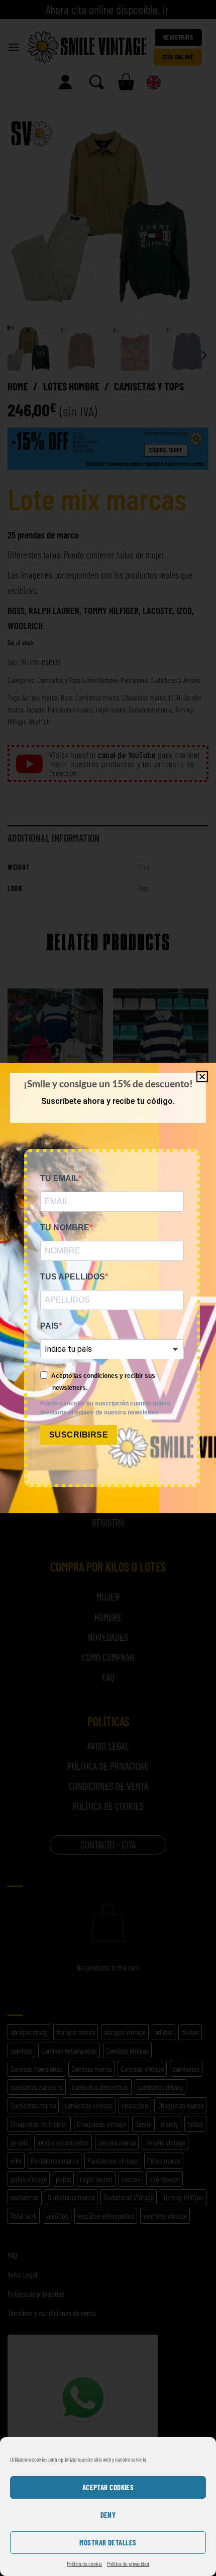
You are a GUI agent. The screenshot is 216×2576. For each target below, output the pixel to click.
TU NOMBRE (65, 1228)
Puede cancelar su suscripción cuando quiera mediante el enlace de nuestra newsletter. (105, 1408)
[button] (202, 1077)
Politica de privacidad (128, 2563)
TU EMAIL (59, 1178)
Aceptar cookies (108, 2487)
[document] (108, 1288)
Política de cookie (84, 2563)
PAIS (49, 1326)
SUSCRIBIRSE (79, 1435)
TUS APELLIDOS (73, 1277)
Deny (108, 2515)
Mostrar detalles (108, 2542)
